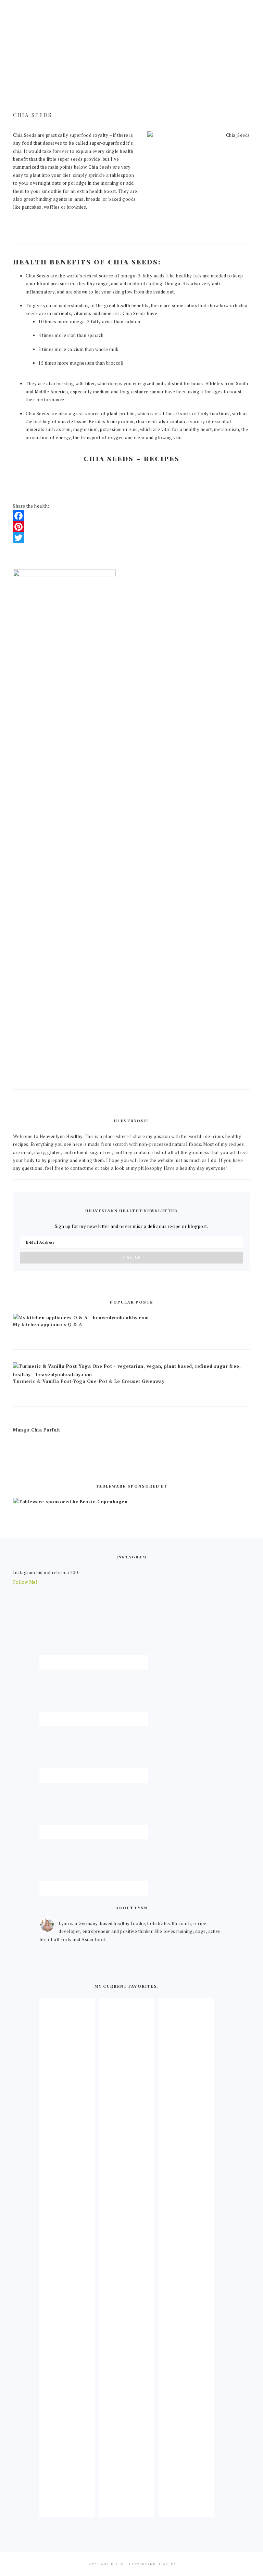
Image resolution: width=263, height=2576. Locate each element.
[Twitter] (131, 538)
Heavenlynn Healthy (131, 44)
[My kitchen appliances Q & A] (81, 1318)
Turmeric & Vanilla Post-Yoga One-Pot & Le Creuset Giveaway (89, 1381)
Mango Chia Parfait (36, 1430)
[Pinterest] (131, 527)
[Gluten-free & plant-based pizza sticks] (186, 2511)
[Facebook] (131, 516)
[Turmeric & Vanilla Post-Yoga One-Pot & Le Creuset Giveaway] (131, 1374)
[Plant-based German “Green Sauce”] (127, 2511)
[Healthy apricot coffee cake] (67, 2511)
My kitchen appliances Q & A (48, 1324)
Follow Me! (25, 1582)
